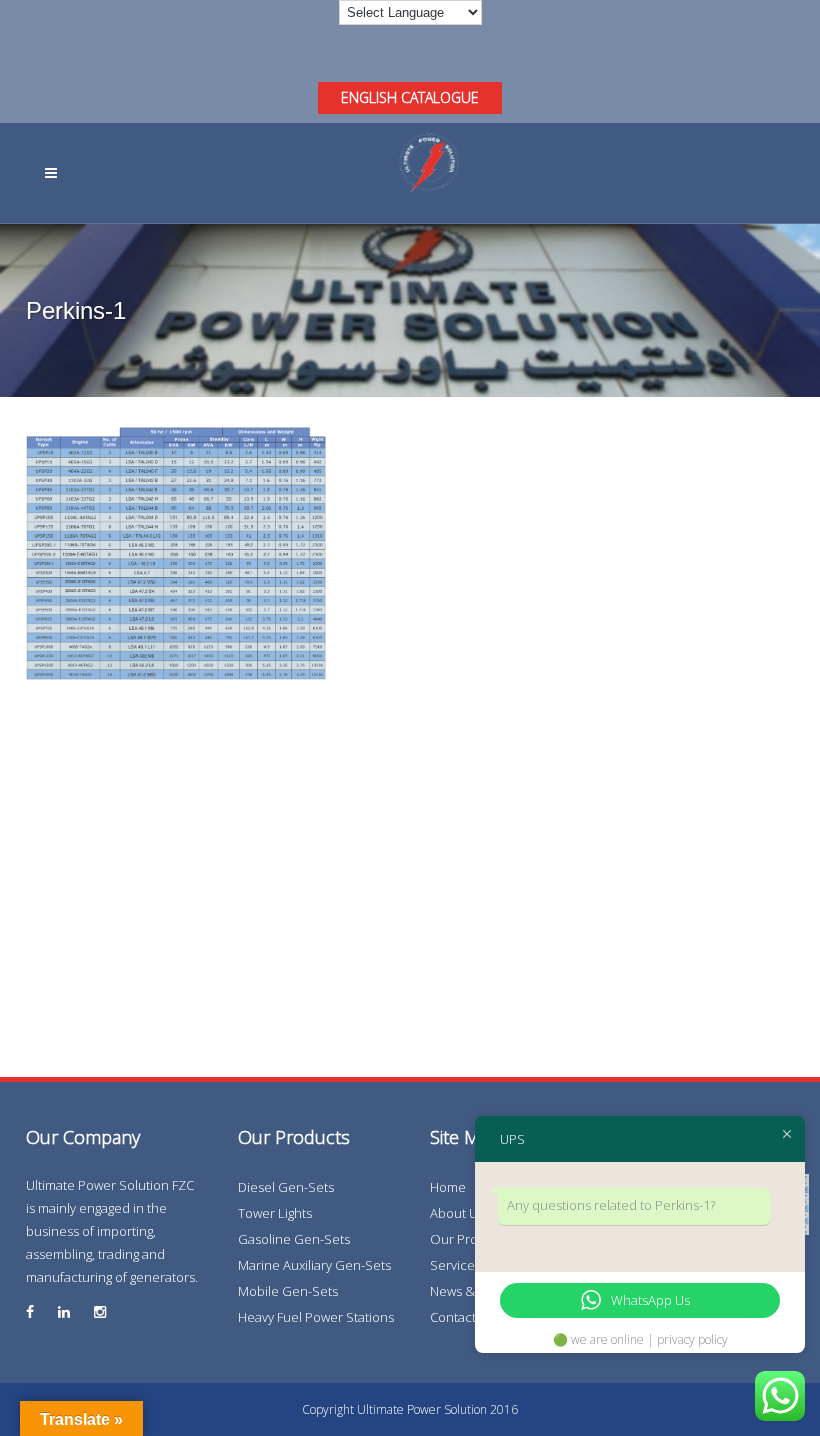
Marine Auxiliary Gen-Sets (314, 1265)
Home (448, 1187)
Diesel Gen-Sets (286, 1187)
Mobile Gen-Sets (288, 1291)
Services (455, 1265)
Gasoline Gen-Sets (294, 1239)
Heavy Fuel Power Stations (316, 1317)
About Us (457, 1213)
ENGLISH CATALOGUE (410, 97)
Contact (453, 1317)
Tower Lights (275, 1213)
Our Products (470, 1239)
